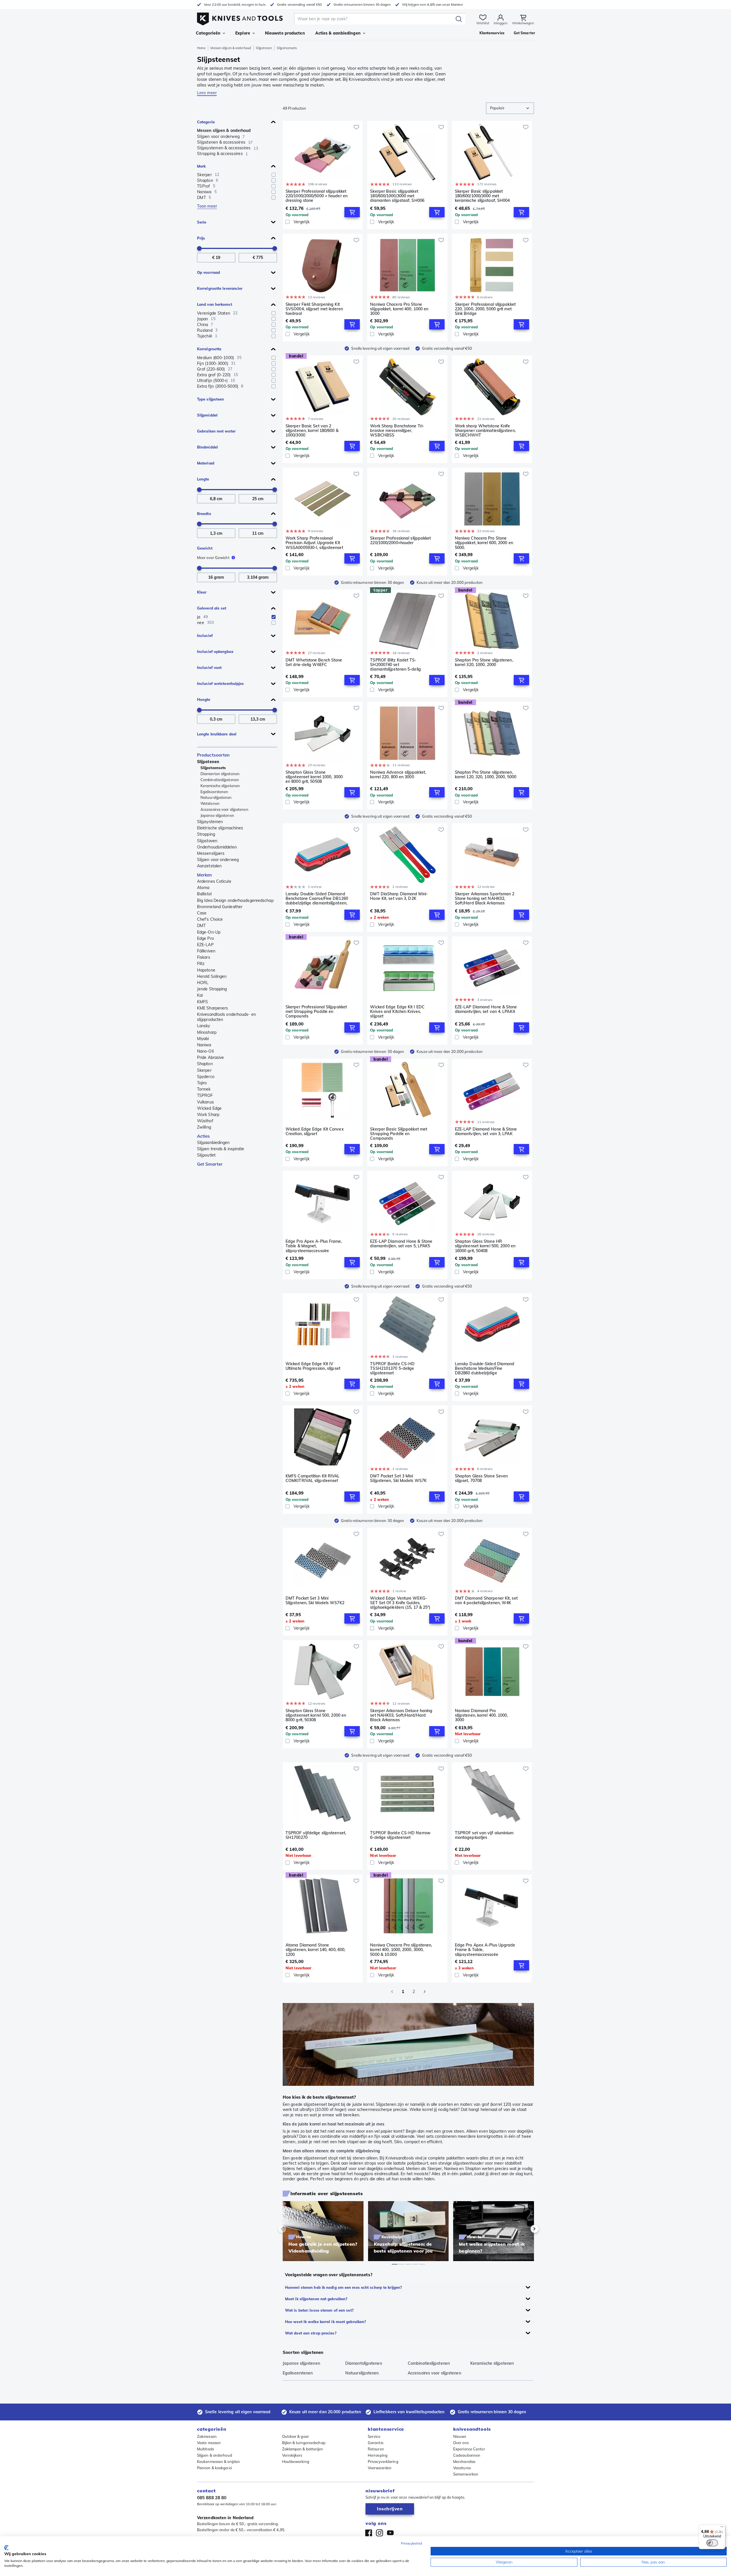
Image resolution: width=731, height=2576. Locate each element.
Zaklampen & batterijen (303, 2449)
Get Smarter (210, 1164)
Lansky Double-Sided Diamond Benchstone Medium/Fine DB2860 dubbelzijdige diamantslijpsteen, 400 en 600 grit (485, 1368)
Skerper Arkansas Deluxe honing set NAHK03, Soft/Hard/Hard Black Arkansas (401, 1715)
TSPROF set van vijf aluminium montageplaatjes (484, 1835)
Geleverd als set (212, 608)
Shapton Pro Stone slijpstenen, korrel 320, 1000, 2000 (484, 662)
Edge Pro (205, 938)
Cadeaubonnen (467, 2455)
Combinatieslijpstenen (220, 780)
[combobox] (510, 108)
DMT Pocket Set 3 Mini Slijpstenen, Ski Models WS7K (398, 1478)
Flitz (201, 964)
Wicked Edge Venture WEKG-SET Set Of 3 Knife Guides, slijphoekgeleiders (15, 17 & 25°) (400, 1603)
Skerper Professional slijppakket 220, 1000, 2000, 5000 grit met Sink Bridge (485, 309)
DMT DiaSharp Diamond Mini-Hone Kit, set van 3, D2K (399, 896)
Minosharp (207, 1032)
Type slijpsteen (210, 399)
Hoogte (204, 699)
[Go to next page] (425, 1992)
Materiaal (206, 463)
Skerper (204, 1070)
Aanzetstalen (209, 866)
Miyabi (203, 1039)
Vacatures (462, 2468)
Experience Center (469, 2449)
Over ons (461, 2443)
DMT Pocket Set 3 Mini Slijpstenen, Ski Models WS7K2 (315, 1601)
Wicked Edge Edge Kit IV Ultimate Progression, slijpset (313, 1366)
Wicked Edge (209, 1108)
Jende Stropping (212, 989)
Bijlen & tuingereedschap (304, 2443)
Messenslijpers (211, 853)
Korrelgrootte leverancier (220, 288)
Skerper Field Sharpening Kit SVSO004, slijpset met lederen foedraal (314, 309)
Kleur (202, 592)
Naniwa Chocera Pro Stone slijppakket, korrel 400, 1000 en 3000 (399, 309)
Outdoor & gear (296, 2436)
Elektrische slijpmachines (220, 828)
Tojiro (202, 1083)
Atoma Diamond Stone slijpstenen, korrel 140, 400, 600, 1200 (315, 1950)
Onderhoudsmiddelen (217, 847)
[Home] (240, 18)
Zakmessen (207, 2436)
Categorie (206, 122)
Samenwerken (466, 2474)
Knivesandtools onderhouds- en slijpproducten (226, 1017)
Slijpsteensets (213, 768)
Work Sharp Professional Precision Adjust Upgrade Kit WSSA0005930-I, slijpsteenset (314, 543)
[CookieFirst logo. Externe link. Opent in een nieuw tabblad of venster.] (6, 2548)
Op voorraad (208, 272)
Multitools (205, 2449)
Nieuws (460, 2436)
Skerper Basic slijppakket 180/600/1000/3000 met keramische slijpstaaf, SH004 (482, 196)
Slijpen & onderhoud (215, 2455)
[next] (525, 2229)
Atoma (203, 888)
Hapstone (206, 970)
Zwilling (204, 1127)
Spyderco (206, 1077)
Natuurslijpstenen (216, 797)
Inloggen (501, 23)
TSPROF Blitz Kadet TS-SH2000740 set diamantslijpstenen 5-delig (395, 665)
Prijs (201, 238)
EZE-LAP (205, 945)
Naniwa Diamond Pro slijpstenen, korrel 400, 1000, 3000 (481, 1715)
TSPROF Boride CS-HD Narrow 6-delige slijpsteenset (400, 1835)
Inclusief (205, 636)
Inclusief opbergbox (215, 651)
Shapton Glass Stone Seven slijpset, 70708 (481, 1478)
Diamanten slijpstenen (220, 774)
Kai (200, 995)
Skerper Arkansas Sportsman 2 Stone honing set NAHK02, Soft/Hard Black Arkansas (485, 898)
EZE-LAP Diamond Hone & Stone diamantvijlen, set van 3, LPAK (486, 1132)
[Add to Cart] (352, 212)
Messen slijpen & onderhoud (231, 48)
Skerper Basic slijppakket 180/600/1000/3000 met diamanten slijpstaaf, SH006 (397, 196)
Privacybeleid (411, 2543)
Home (201, 48)
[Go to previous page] (392, 1992)
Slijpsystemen (210, 822)
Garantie (376, 2443)
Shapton (205, 1064)
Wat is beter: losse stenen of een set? (319, 2310)
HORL (203, 983)
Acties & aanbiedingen (338, 33)
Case (202, 913)
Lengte (203, 479)
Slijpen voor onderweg (218, 860)
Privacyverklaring (383, 2462)
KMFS (202, 1002)
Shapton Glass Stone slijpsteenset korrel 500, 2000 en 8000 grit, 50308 (316, 1715)
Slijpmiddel (207, 415)
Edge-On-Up (209, 932)
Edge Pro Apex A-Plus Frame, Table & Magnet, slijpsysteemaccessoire (314, 1246)
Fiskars (204, 957)
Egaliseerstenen (214, 792)
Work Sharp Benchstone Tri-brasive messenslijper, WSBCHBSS (397, 431)
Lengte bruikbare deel (217, 734)
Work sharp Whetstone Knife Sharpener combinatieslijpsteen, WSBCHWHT (485, 431)
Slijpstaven (207, 841)
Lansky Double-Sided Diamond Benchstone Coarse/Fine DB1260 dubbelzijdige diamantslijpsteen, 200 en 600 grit (317, 898)
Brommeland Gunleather (220, 907)
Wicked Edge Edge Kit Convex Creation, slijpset (315, 1132)
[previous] (292, 2229)
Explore (243, 33)
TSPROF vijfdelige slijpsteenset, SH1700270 (316, 1835)
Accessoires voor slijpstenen (224, 809)
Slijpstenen (264, 48)
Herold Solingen (212, 976)
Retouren (376, 2449)
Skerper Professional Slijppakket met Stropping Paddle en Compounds (316, 1012)
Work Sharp (208, 1115)
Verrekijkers (292, 2455)
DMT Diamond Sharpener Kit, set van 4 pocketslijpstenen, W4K (486, 1601)
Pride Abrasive (210, 1057)
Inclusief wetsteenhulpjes (221, 683)
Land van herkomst (215, 304)
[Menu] (722, 2528)
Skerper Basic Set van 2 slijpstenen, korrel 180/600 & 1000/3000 (312, 431)
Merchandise (464, 2462)
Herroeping (378, 2455)
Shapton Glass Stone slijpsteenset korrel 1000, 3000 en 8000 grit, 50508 (314, 777)
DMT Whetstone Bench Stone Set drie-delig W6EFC (314, 662)
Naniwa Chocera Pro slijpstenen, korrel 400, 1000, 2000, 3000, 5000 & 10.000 (401, 1950)
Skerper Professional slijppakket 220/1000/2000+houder (400, 541)
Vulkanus (205, 1102)
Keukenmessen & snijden (218, 2462)
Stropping (206, 834)
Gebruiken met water (216, 431)
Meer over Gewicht (213, 558)
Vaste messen (209, 2443)
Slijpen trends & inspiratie (221, 1149)
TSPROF (205, 1095)
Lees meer (207, 93)
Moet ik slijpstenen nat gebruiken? (316, 2299)
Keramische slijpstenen (220, 786)
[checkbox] (274, 175)
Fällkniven (206, 951)
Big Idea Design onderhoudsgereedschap (235, 900)
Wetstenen (210, 803)
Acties (204, 1136)
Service (374, 2436)
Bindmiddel (207, 447)
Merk (201, 166)
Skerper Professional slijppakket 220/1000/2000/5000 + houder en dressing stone (317, 196)
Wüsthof (205, 1121)
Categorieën (208, 33)
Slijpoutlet (206, 1155)
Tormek (204, 1089)
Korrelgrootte (209, 349)
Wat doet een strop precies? (311, 2333)
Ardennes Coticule (214, 881)
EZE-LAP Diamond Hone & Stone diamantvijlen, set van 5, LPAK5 (401, 1244)
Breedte (204, 514)
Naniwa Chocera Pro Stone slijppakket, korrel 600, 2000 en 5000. (484, 543)
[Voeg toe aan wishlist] (356, 127)
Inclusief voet (209, 667)
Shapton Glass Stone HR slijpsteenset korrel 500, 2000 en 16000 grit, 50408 (485, 1246)
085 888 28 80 (212, 2498)
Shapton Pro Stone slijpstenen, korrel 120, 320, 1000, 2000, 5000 (486, 775)
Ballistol (204, 894)
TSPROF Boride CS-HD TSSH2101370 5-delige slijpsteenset (392, 1368)
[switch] (712, 2543)
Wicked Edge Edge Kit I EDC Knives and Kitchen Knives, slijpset (397, 1012)
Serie (202, 222)
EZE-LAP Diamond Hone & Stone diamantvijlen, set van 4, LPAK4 (486, 1009)
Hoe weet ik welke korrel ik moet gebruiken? (325, 2322)
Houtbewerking (296, 2462)
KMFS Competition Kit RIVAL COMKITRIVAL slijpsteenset (313, 1478)
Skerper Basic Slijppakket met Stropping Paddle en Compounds (399, 1134)
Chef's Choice (210, 919)
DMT (201, 926)
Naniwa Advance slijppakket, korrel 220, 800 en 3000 (398, 775)
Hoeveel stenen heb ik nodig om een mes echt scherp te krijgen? (343, 2287)
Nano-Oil (205, 1051)
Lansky (204, 1026)
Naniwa (204, 1045)
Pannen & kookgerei (214, 2468)
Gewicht (205, 548)
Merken (205, 875)
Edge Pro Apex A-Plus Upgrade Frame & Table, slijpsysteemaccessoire (485, 1950)
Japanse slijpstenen (217, 815)
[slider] (199, 248)
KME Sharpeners (212, 1008)
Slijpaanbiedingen (213, 1143)
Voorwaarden (380, 2468)
